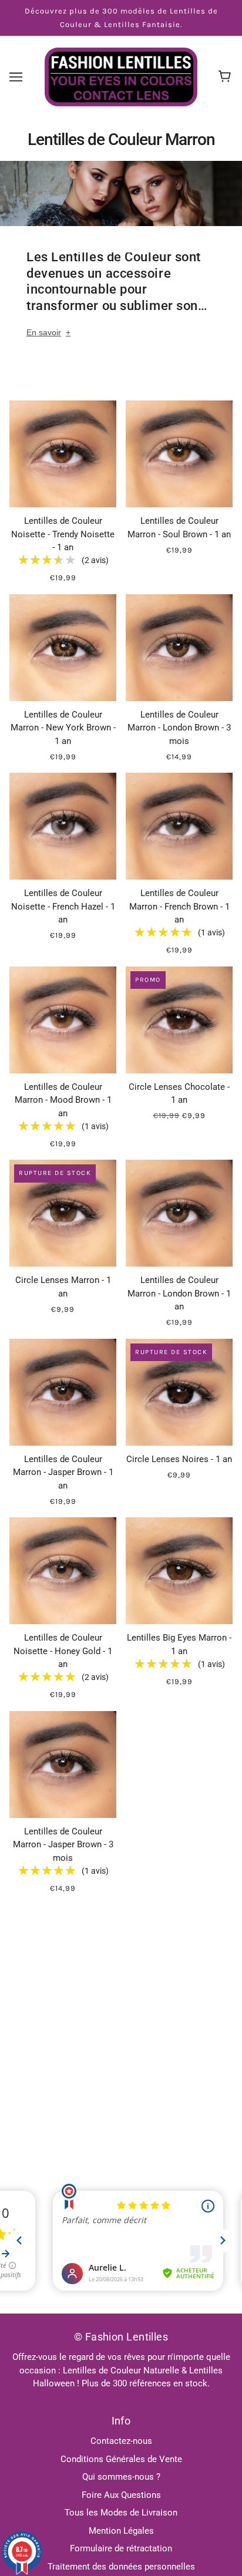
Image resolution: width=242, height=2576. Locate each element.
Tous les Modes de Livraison (121, 2513)
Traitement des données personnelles (121, 2567)
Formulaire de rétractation (121, 2548)
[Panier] (226, 77)
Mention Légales (121, 2531)
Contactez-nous (121, 2441)
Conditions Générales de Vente (121, 2459)
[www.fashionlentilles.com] (121, 76)
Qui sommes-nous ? (121, 2477)
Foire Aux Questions (121, 2495)
